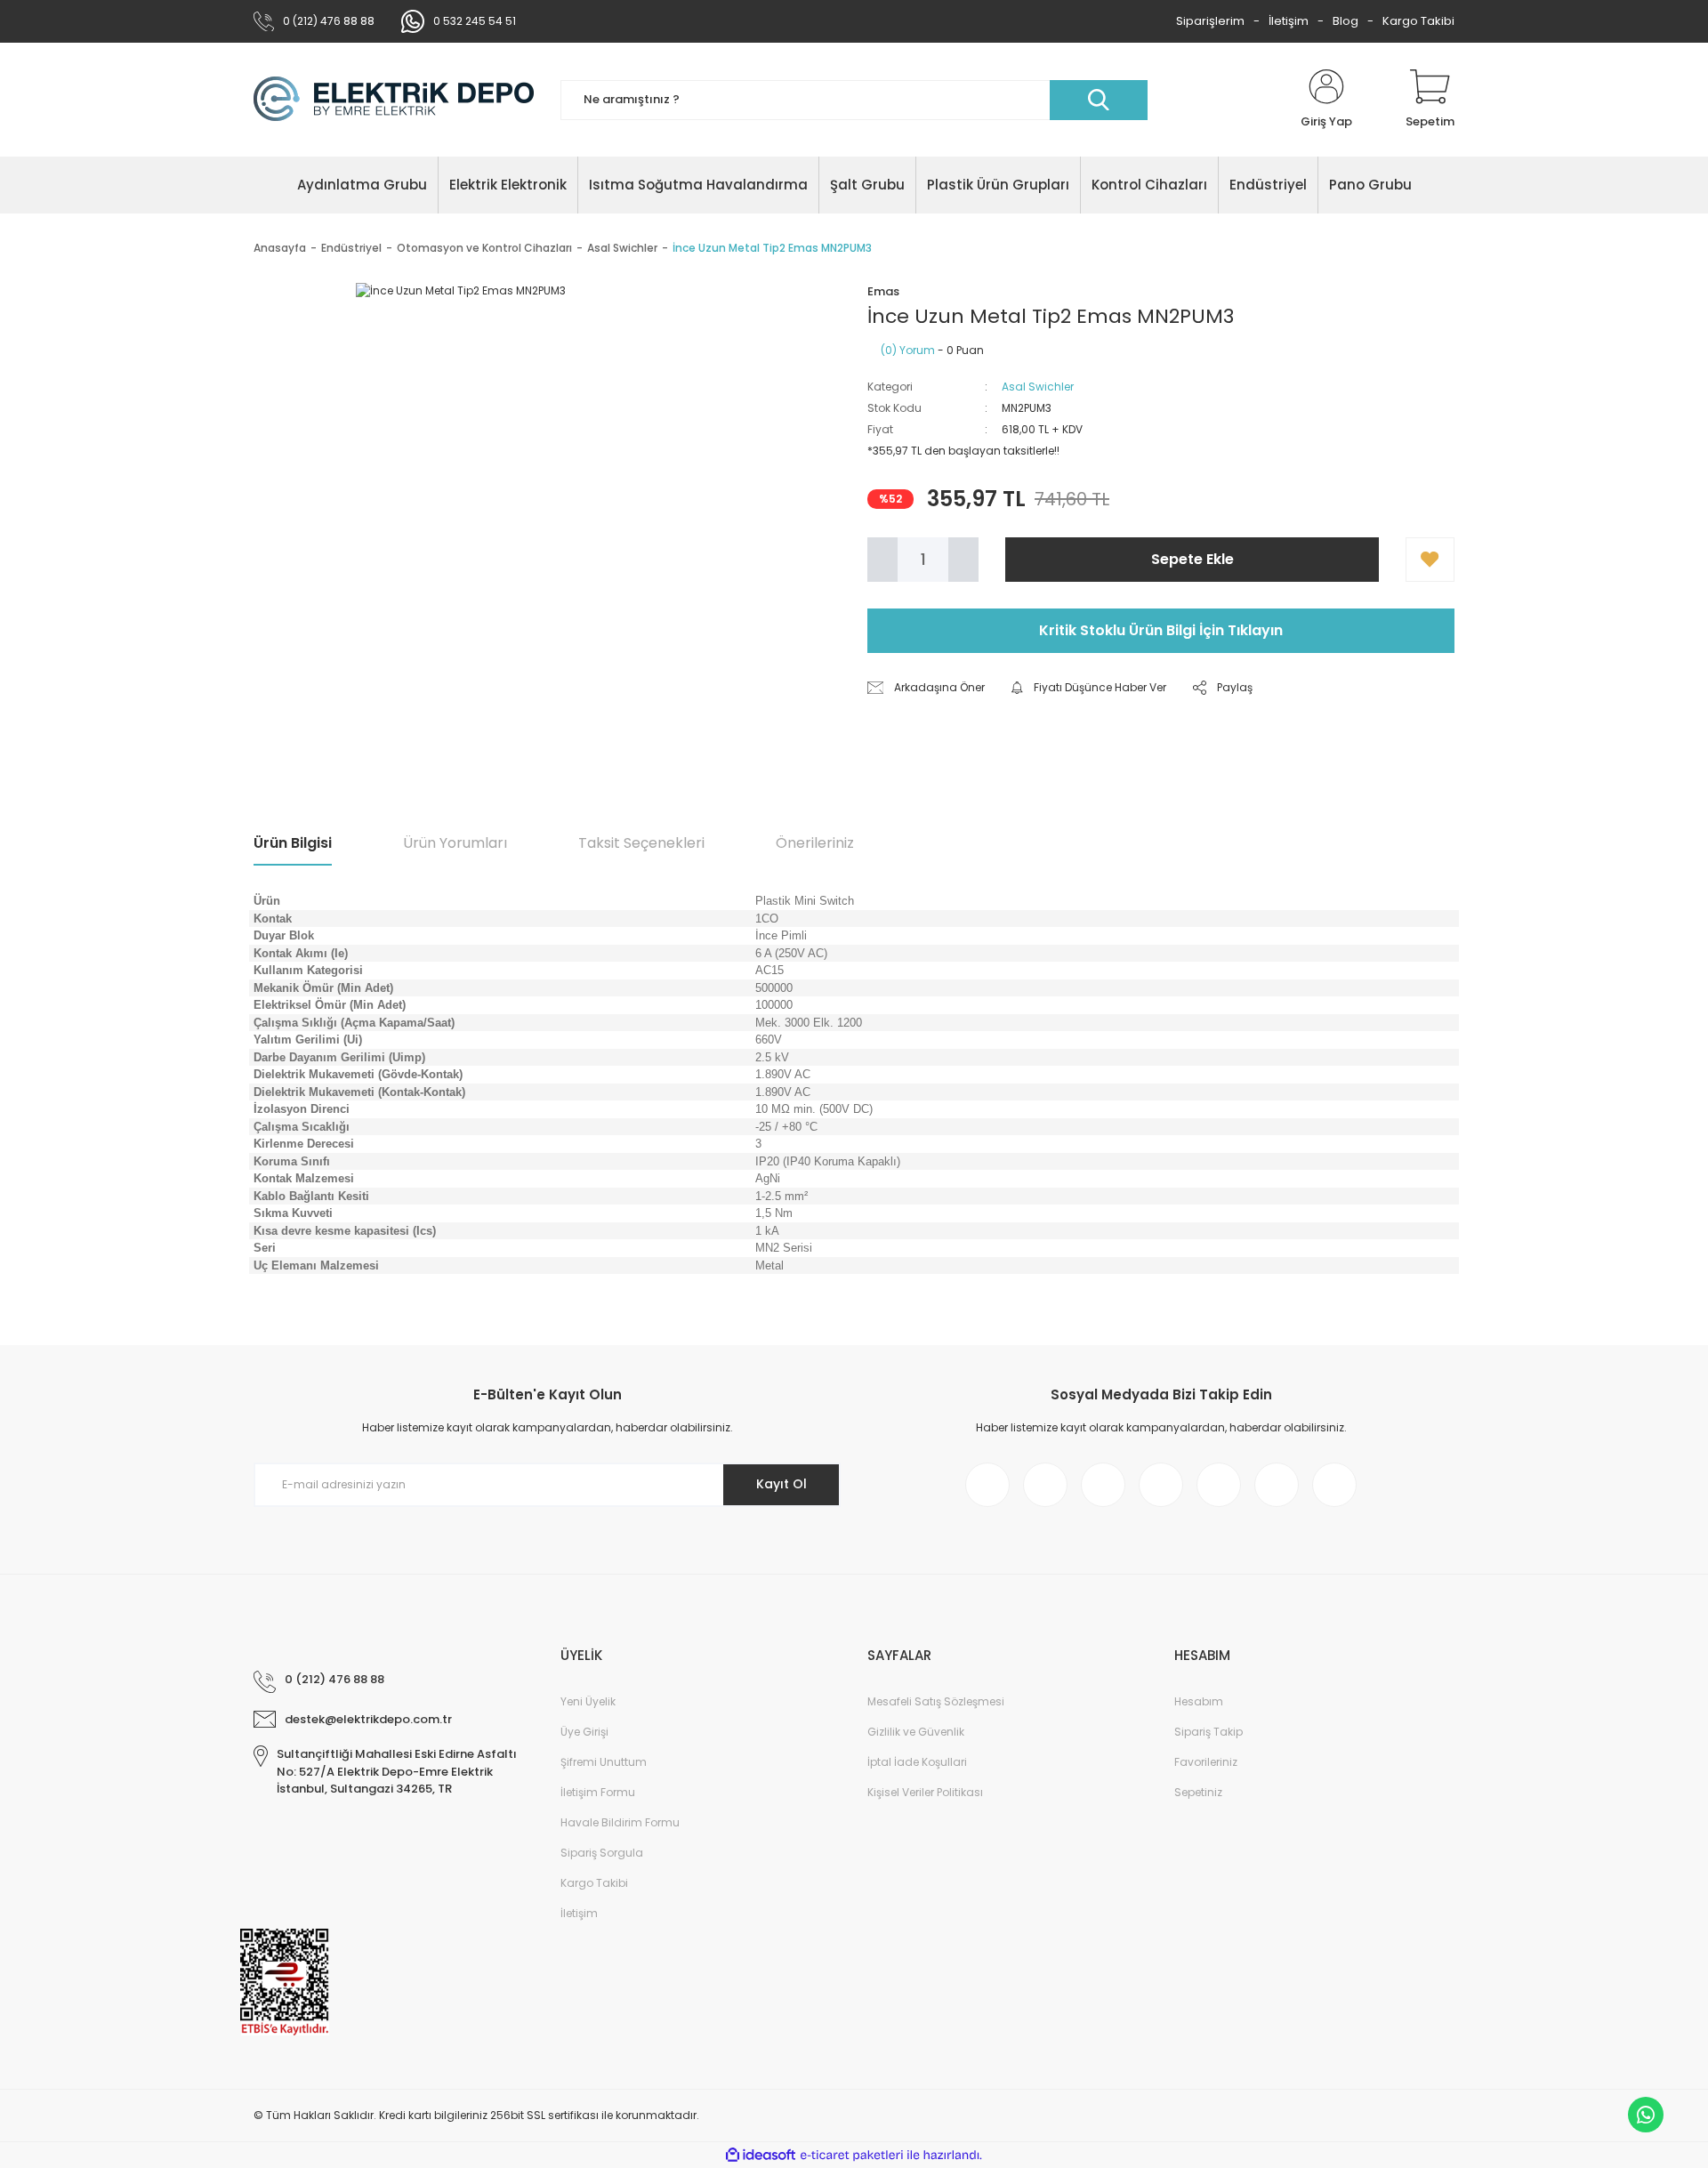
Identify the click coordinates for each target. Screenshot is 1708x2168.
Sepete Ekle (1192, 559)
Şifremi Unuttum (604, 1762)
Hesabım (1199, 1701)
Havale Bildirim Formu (620, 1822)
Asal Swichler (1038, 387)
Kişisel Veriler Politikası (925, 1792)
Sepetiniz (1198, 1792)
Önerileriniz (815, 843)
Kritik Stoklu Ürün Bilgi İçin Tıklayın (1161, 630)
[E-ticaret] (852, 2156)
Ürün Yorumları (455, 843)
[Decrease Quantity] (882, 560)
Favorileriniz (1206, 1762)
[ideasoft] (761, 2155)
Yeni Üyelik (588, 1701)
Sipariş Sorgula (602, 1853)
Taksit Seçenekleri (641, 843)
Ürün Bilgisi (293, 843)
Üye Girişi (584, 1732)
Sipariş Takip (1208, 1732)
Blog (1345, 21)
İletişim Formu (598, 1792)
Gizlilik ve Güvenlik (916, 1732)
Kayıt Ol (781, 1484)
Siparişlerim (1210, 21)
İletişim (1289, 21)
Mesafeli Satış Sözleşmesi (936, 1701)
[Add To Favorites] (1430, 560)
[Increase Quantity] (963, 560)
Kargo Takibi (1418, 21)
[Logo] (394, 100)
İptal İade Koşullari (917, 1762)
